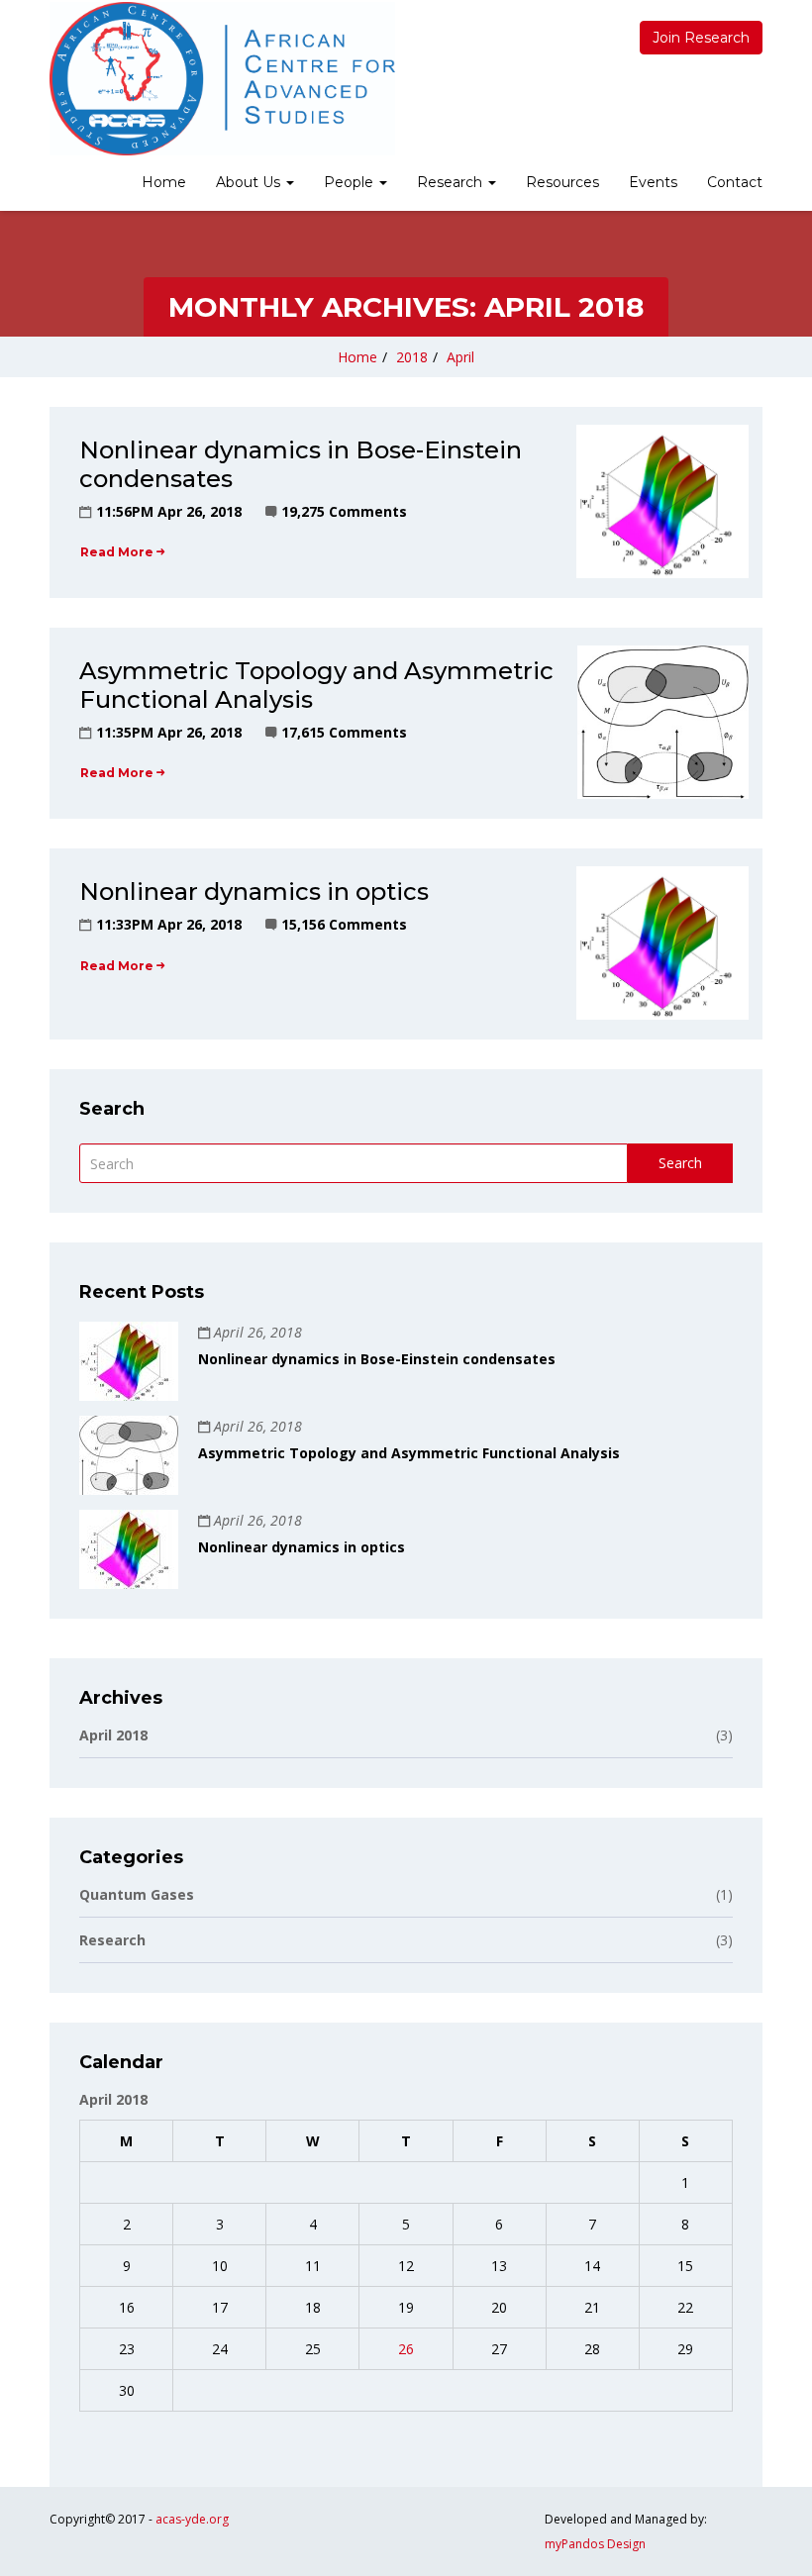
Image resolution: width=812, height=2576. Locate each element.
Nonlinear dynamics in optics (254, 892)
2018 (412, 357)
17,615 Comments (344, 732)
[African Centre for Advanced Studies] (222, 79)
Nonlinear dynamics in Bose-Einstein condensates (301, 464)
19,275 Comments (344, 511)
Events (653, 182)
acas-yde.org (192, 2519)
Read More (117, 552)
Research (452, 182)
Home (164, 182)
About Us (250, 182)
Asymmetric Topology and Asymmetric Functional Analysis (316, 685)
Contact (735, 182)
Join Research (701, 38)
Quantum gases (406, 1894)
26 (406, 2349)
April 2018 (406, 1735)
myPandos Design (595, 2544)
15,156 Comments (344, 924)
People (351, 182)
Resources (562, 182)
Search (680, 1163)
